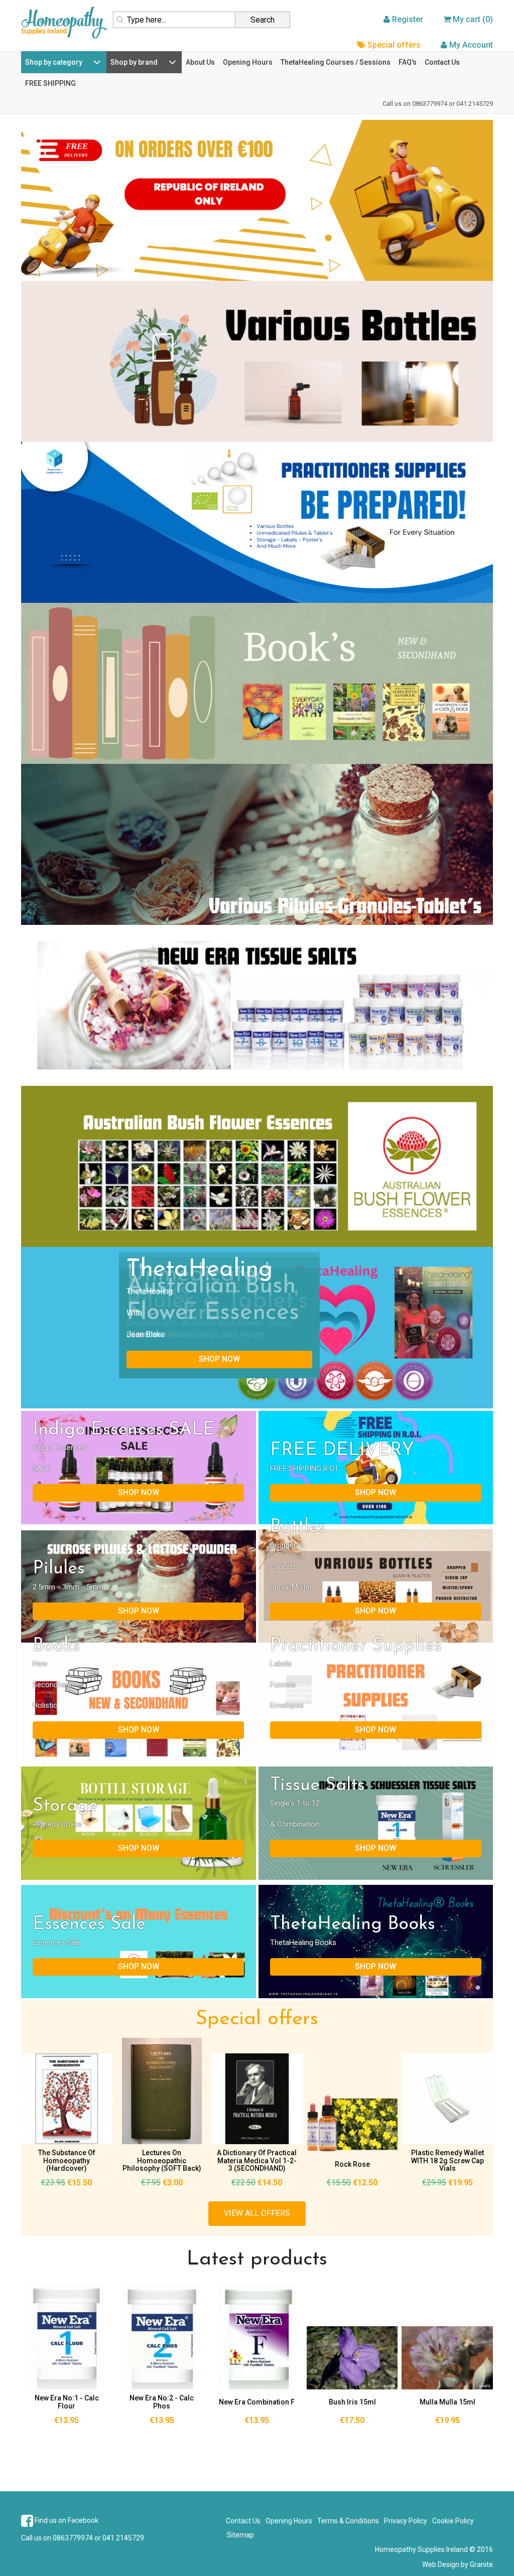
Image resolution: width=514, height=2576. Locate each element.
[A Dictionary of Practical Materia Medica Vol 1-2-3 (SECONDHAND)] (257, 2099)
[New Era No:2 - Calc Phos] (162, 2336)
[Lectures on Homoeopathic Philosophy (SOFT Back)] (162, 2091)
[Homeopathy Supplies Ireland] (64, 22)
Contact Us (442, 62)
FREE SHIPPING (50, 83)
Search (263, 20)
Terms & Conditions (348, 2521)
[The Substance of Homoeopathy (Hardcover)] (67, 2099)
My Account (471, 45)
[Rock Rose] (352, 2123)
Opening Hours (248, 62)
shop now (219, 1359)
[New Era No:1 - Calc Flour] (67, 2336)
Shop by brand (134, 62)
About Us (200, 62)
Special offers (394, 45)
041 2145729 (475, 104)
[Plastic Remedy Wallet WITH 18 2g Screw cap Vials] (447, 2099)
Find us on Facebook (67, 2520)
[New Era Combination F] (257, 2336)
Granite (481, 2564)
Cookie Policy (453, 2521)
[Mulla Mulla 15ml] (447, 2358)
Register (408, 19)
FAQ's (408, 62)
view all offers (257, 2213)
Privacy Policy (406, 2521)
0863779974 (430, 104)
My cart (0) (473, 19)
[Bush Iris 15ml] (352, 2358)
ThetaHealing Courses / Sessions (336, 62)
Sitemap (240, 2535)
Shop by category (54, 62)
